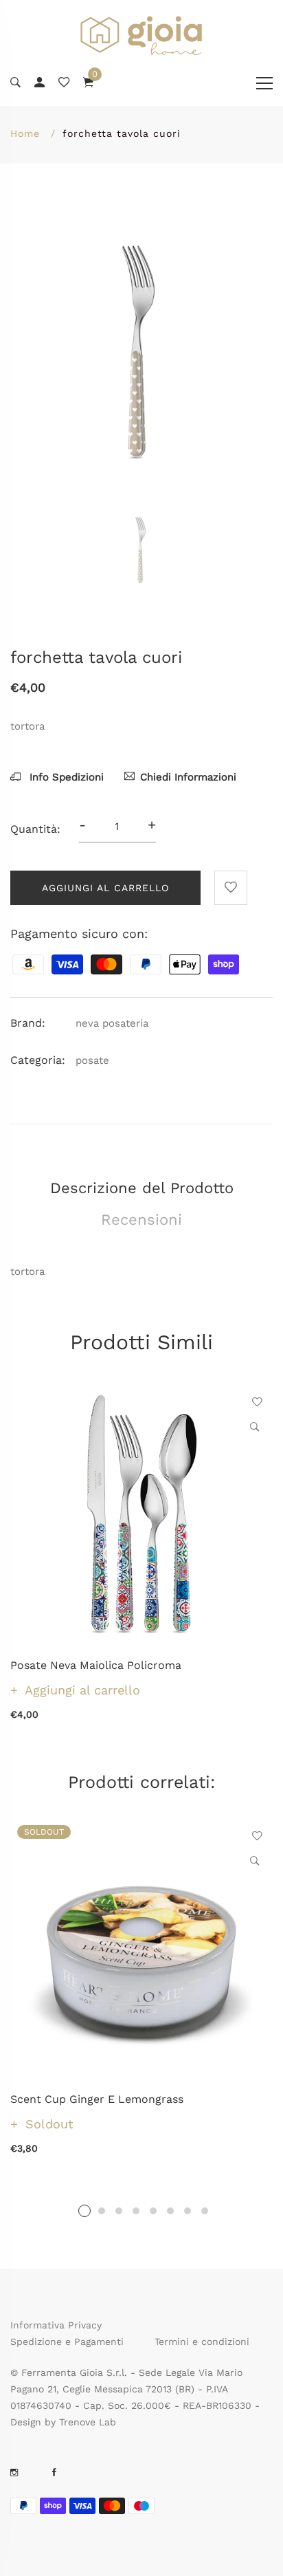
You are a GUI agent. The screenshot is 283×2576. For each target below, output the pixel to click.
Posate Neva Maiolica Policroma (96, 1665)
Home (25, 133)
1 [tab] (84, 2211)
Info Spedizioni (65, 777)
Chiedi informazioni (188, 777)
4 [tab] (136, 2211)
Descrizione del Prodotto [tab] (142, 1188)
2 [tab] (102, 2211)
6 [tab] (170, 2211)
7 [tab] (188, 2211)
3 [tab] (119, 2211)
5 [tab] (153, 2211)
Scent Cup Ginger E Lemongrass (97, 2099)
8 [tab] (205, 2211)
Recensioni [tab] (141, 1220)
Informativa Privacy (56, 2325)
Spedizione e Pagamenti (67, 2342)
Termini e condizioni (202, 2342)
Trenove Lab (88, 2422)
